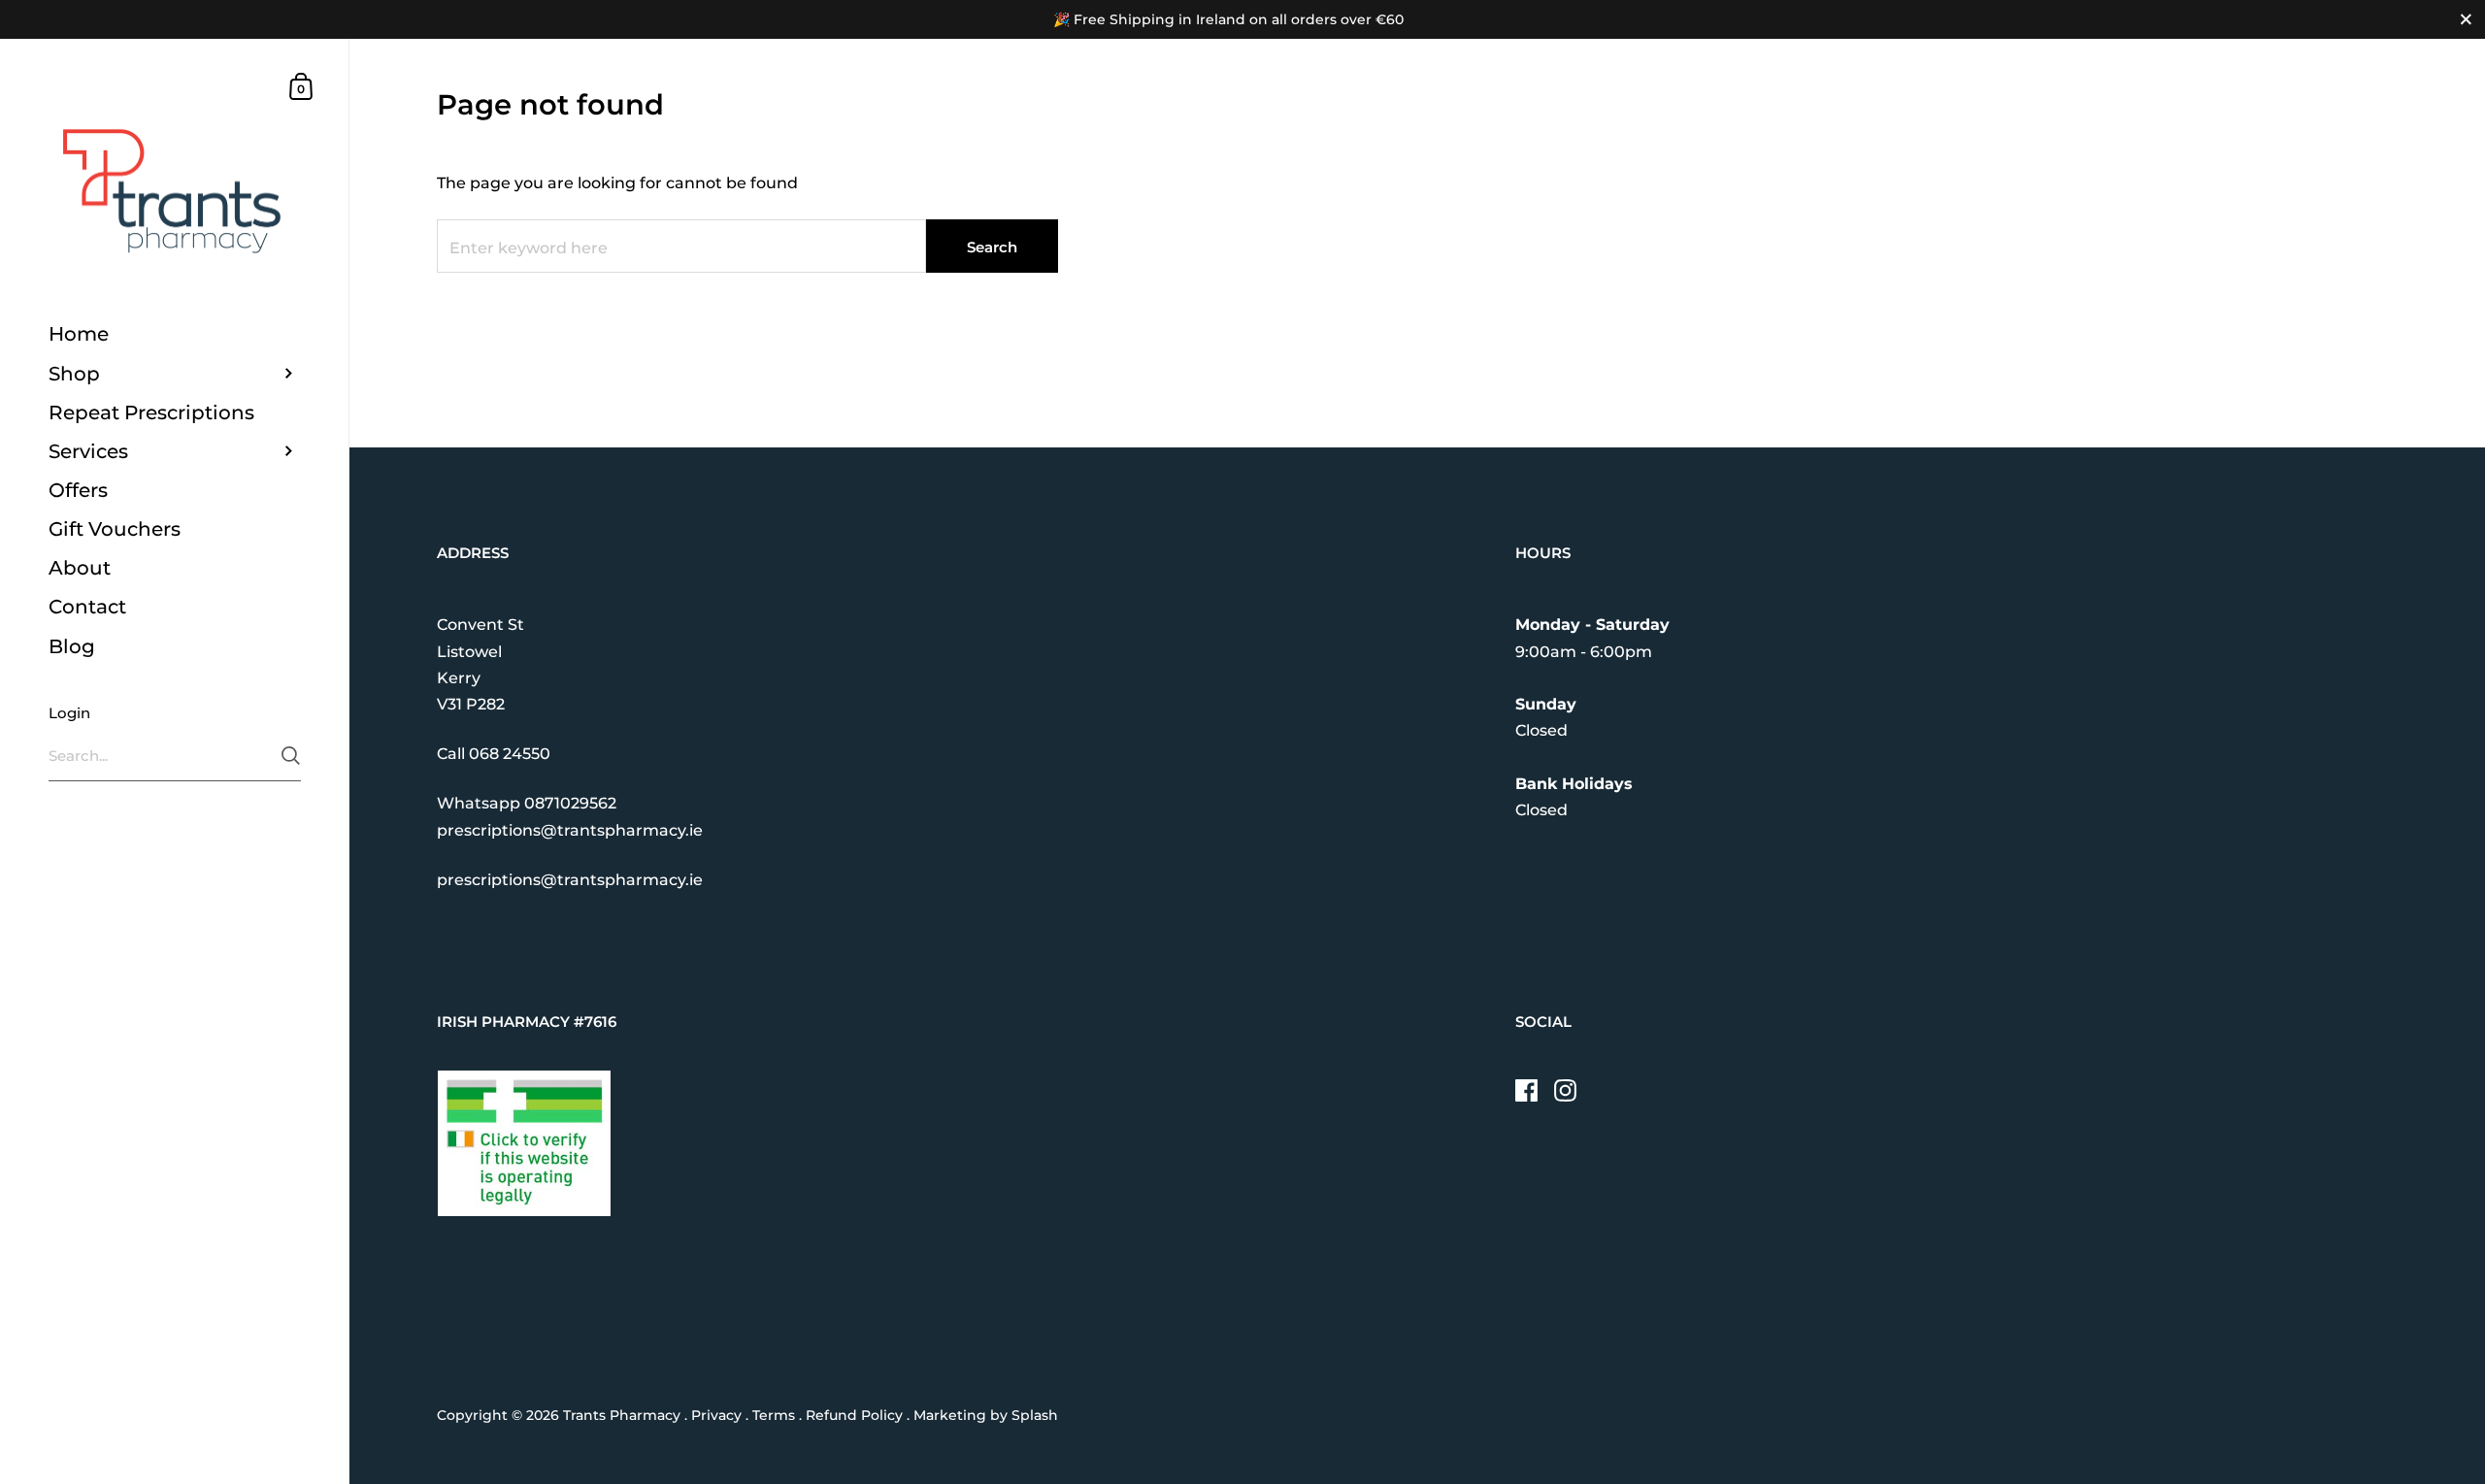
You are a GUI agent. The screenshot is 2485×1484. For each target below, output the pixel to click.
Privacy (716, 1415)
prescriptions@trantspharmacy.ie (570, 830)
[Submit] (291, 756)
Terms (774, 1415)
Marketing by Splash (986, 1415)
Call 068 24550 (494, 754)
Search (992, 247)
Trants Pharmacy (622, 1415)
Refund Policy (854, 1415)
